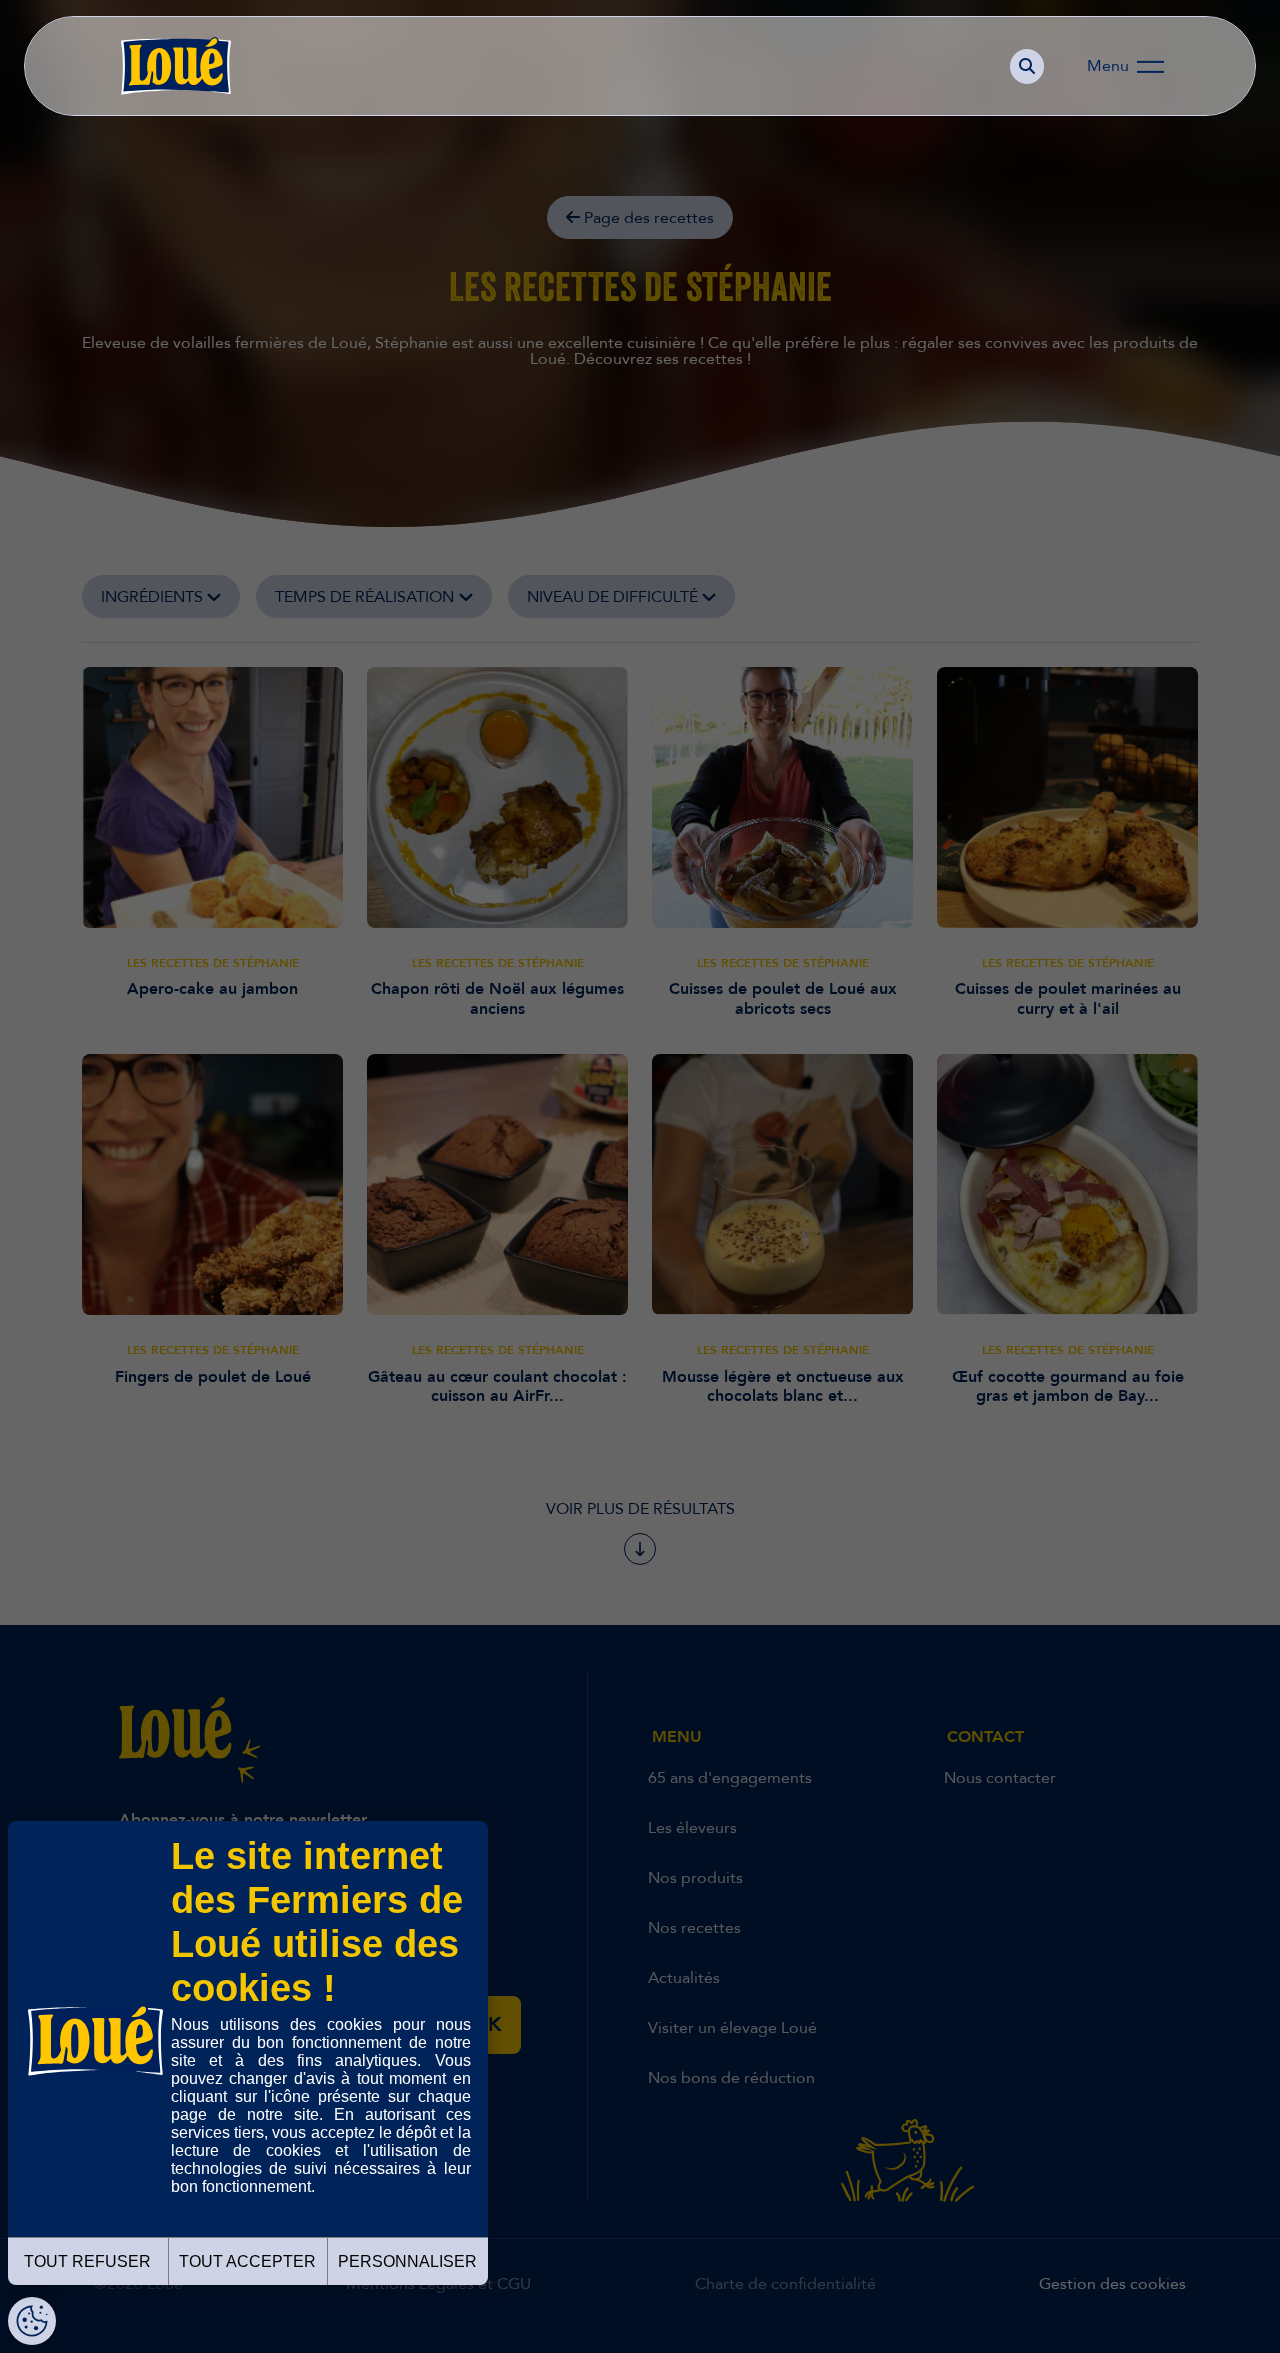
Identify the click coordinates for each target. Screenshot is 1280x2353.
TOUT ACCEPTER (247, 2261)
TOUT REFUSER (87, 2261)
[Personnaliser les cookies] (32, 2321)
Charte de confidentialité (257, 2222)
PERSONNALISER (407, 2261)
